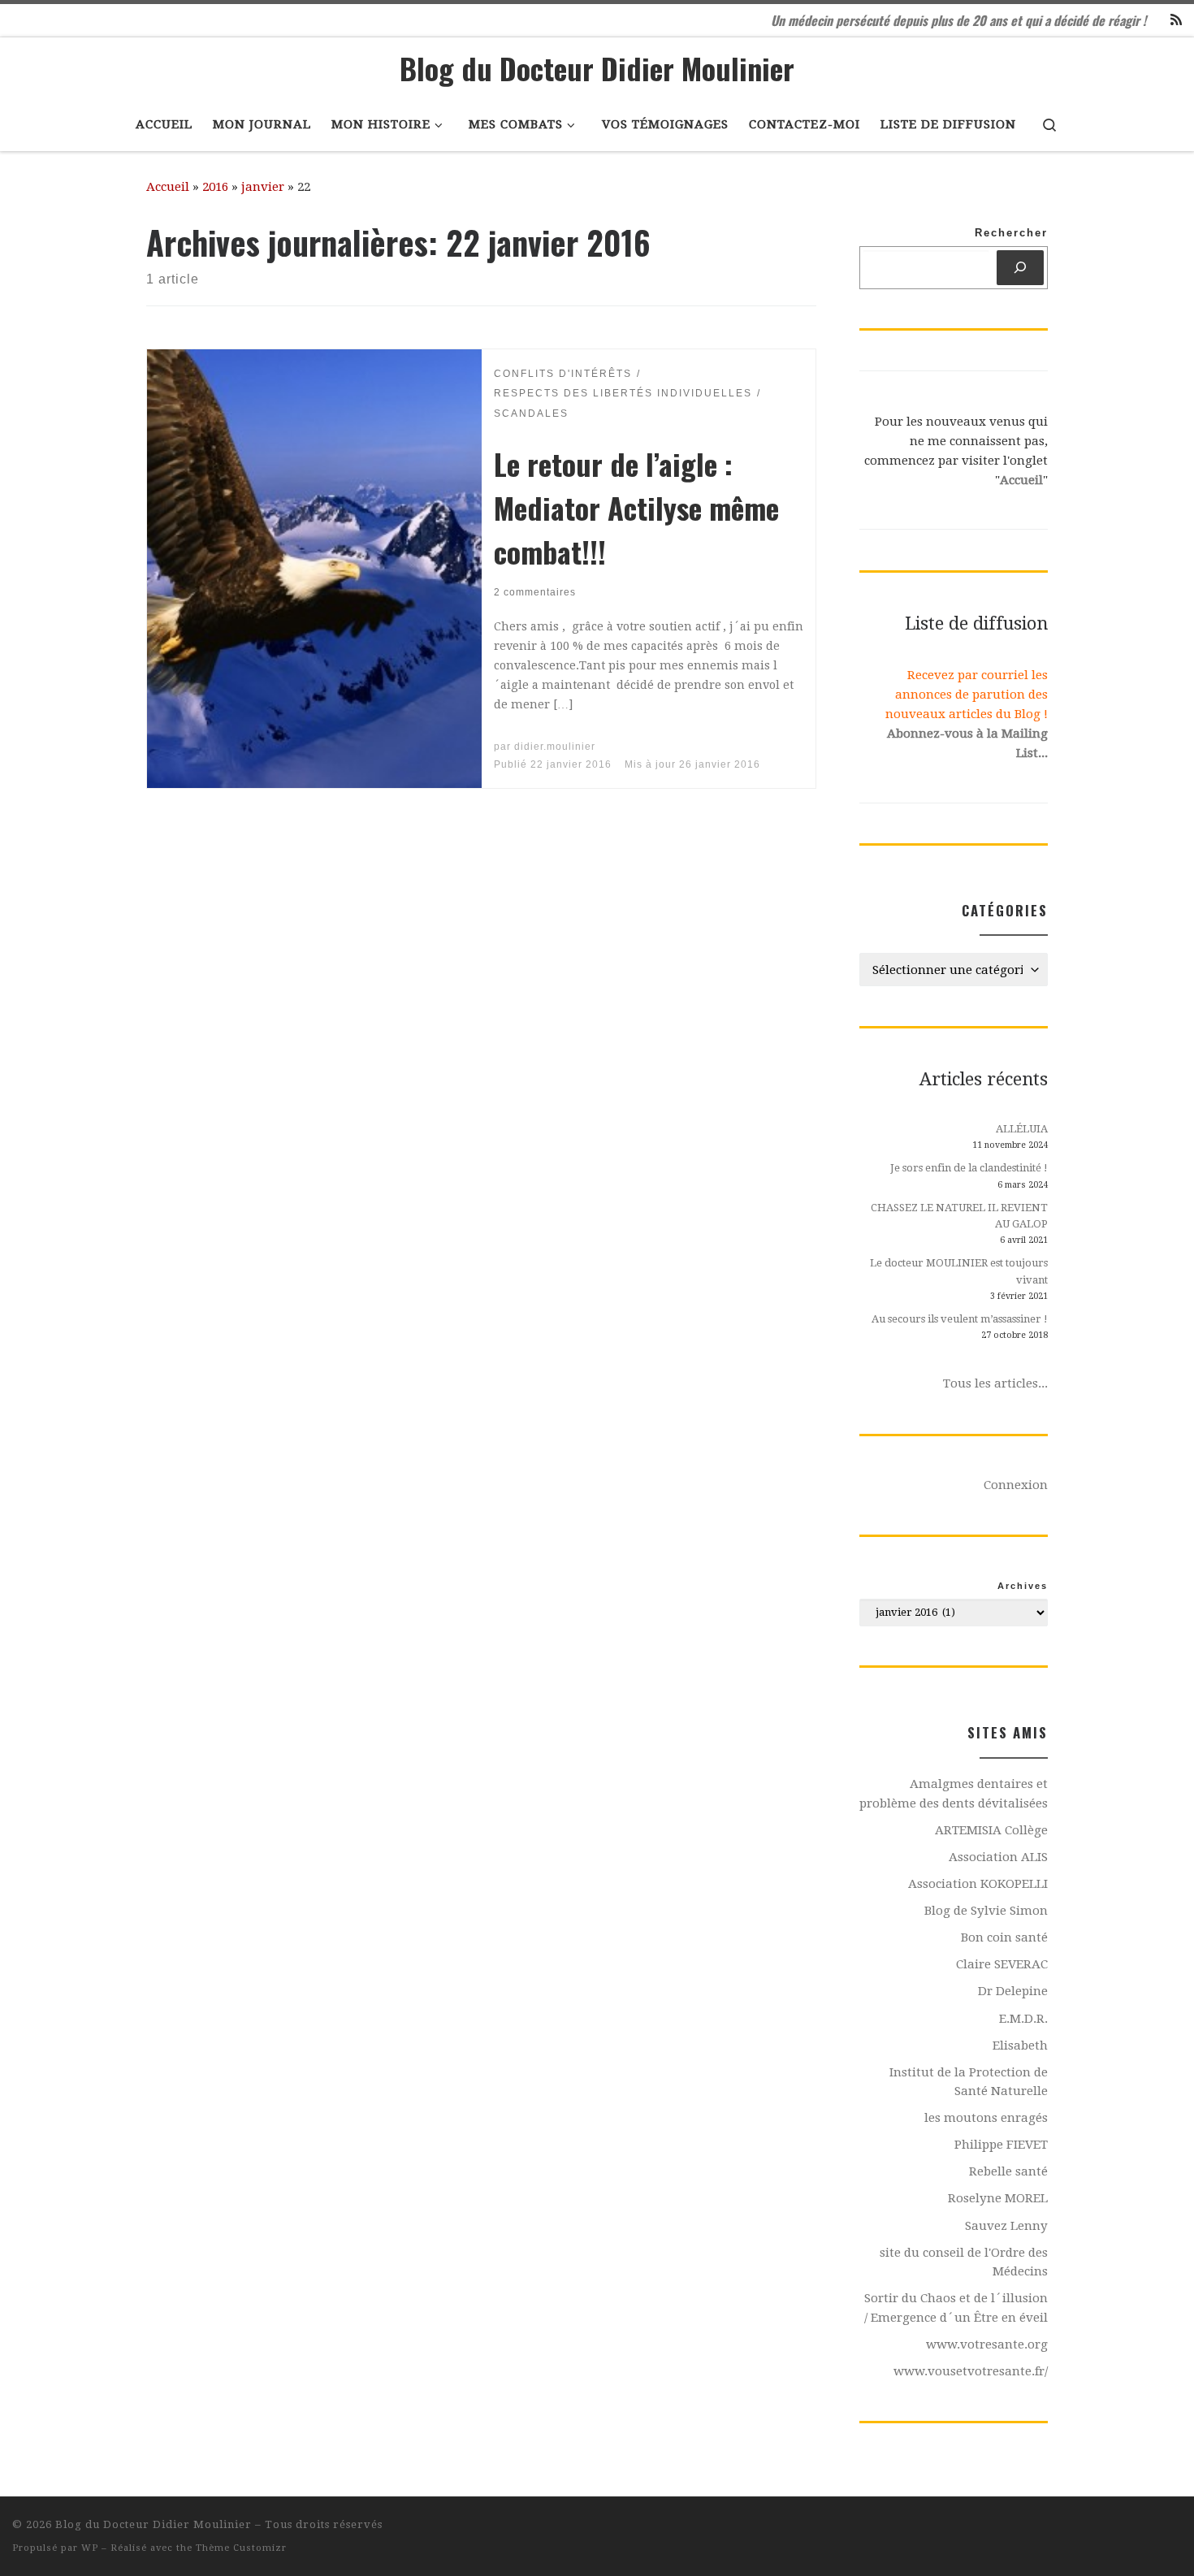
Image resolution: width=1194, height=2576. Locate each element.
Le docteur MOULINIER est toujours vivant (959, 1271)
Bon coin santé (1004, 1937)
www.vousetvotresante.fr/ (971, 2371)
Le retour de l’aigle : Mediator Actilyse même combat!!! (636, 507)
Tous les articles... (995, 1383)
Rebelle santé (1008, 2171)
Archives (1023, 1586)
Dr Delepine (1013, 1991)
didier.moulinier (555, 747)
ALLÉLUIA (1022, 1129)
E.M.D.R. (1023, 2019)
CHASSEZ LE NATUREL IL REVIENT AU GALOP (959, 1216)
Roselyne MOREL (998, 2198)
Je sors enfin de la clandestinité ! (969, 1168)
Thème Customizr (241, 2548)
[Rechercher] (1020, 268)
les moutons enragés (986, 2118)
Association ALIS (998, 1857)
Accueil (168, 187)
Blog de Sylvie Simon (986, 1911)
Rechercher (1011, 233)
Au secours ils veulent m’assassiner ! (960, 1319)
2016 (215, 187)
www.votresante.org (987, 2344)
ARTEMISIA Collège (991, 1830)
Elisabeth (1020, 2046)
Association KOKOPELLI (978, 1884)
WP (90, 2548)
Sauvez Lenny (1006, 2226)
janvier (263, 187)
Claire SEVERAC (1002, 1964)
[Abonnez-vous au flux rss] (1176, 21)
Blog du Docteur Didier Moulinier (154, 2524)
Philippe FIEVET (1001, 2145)
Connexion (1016, 1485)
